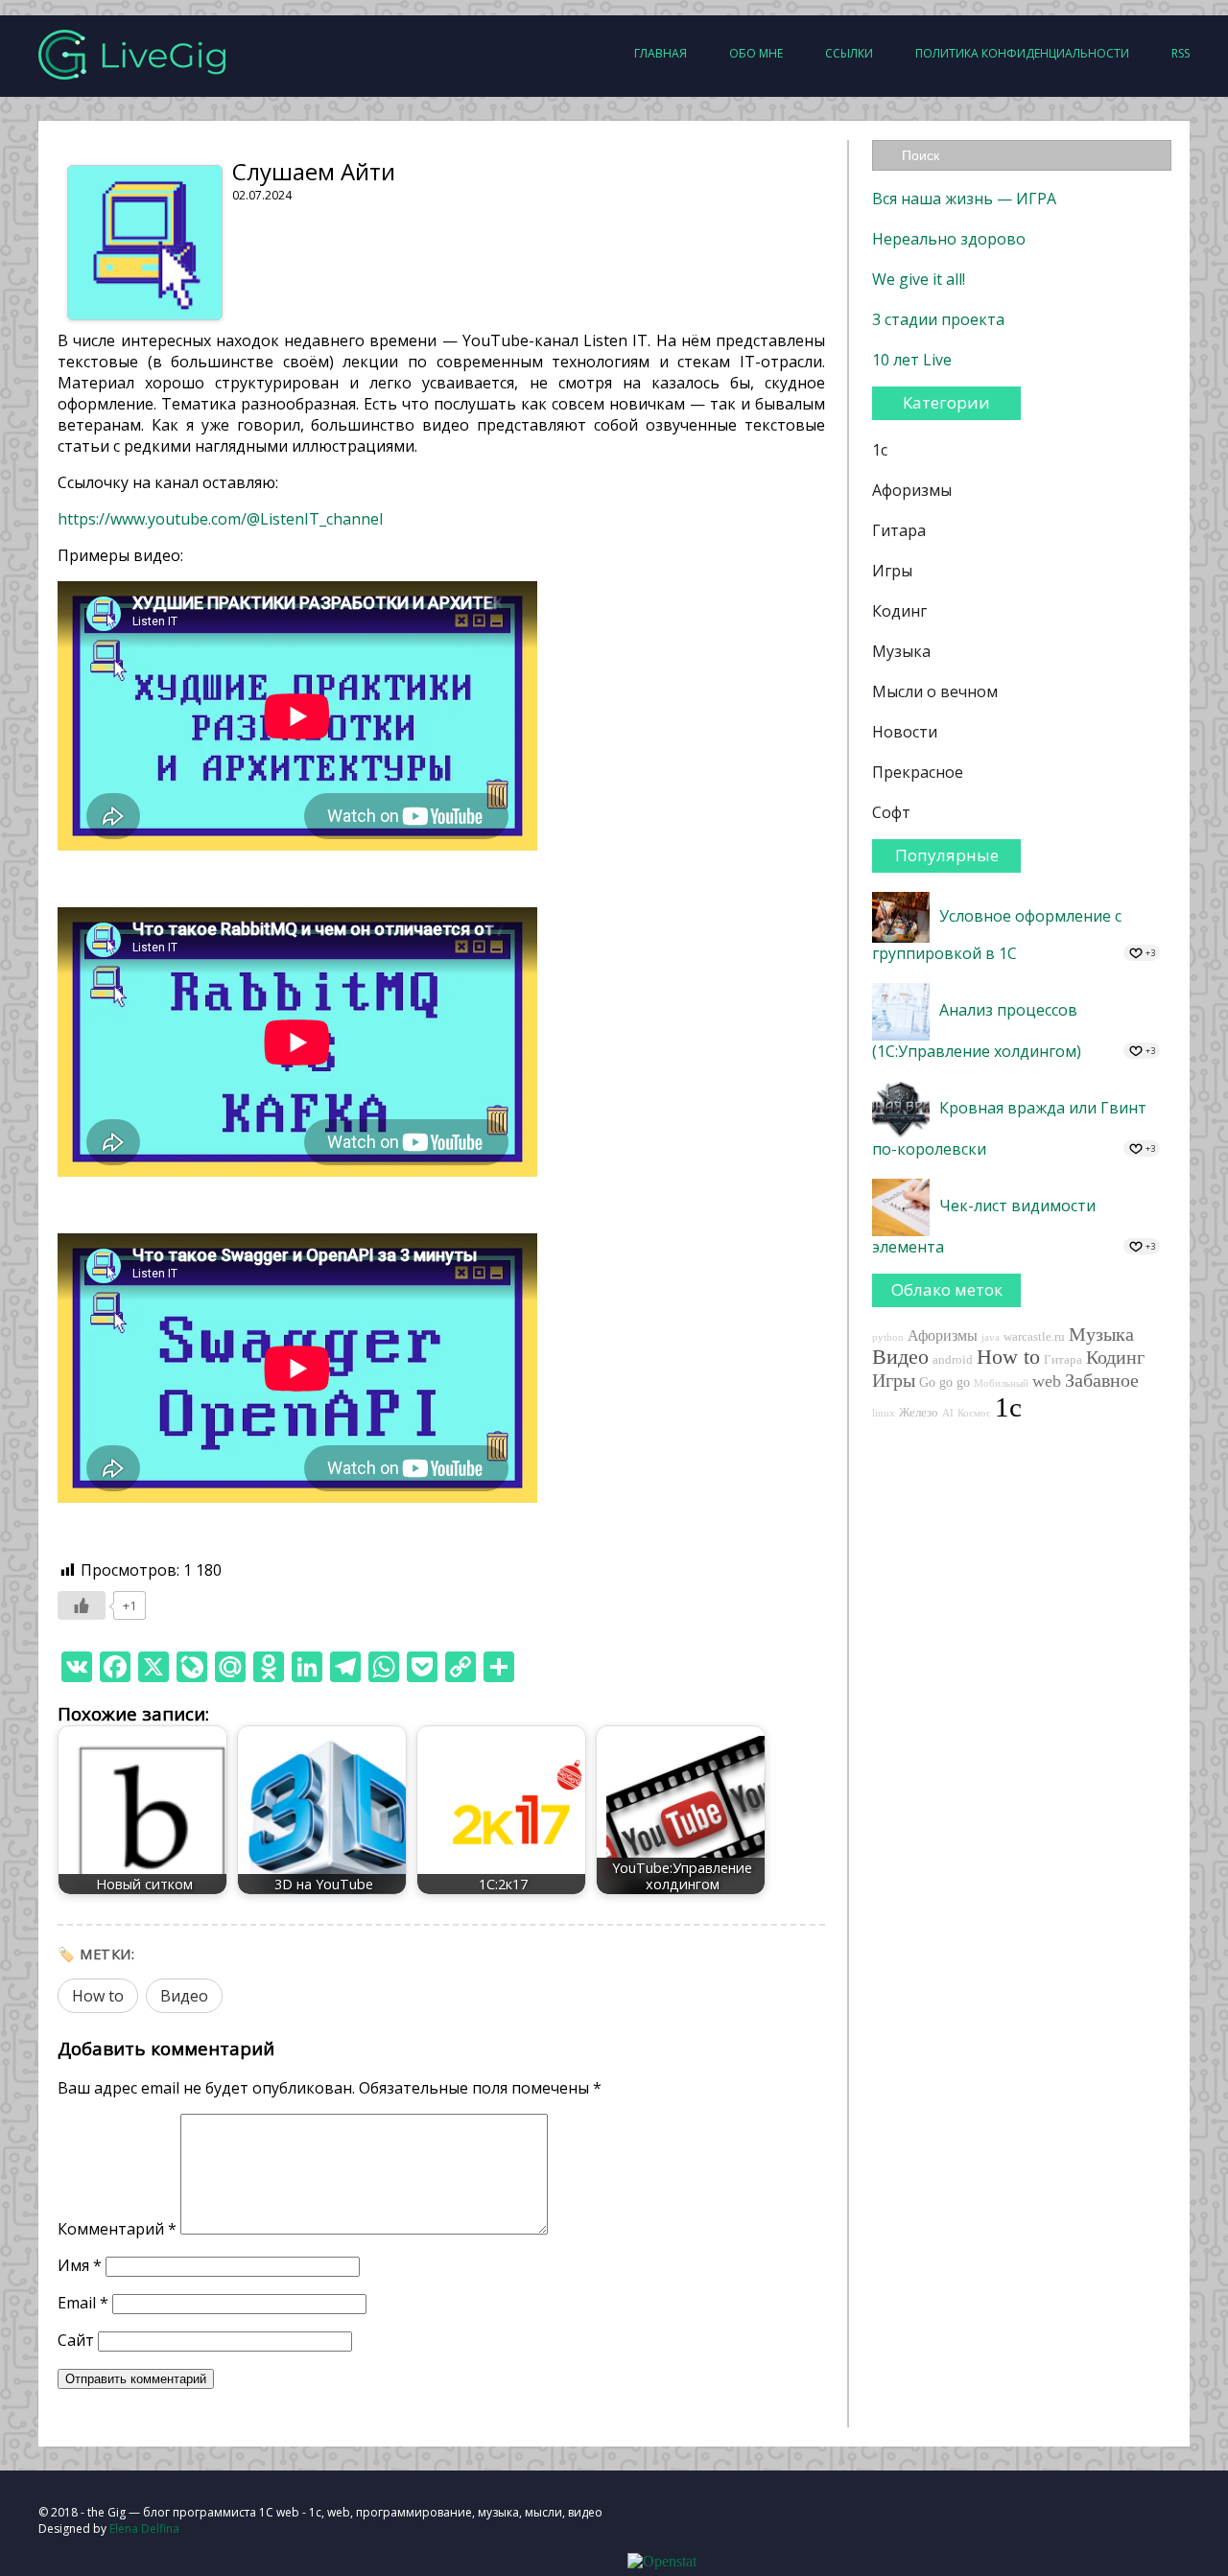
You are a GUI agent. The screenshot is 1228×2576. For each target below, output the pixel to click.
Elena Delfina (144, 2529)
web (1047, 1381)
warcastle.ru (1034, 1337)
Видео (184, 1996)
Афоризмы (912, 490)
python (888, 1337)
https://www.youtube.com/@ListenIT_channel (220, 519)
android (953, 1360)
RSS (1181, 53)
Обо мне (756, 53)
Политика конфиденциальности (1022, 53)
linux (884, 1413)
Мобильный (1001, 1383)
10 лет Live (912, 360)
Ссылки (849, 53)
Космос (974, 1413)
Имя (80, 2265)
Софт (891, 812)
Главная (661, 53)
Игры (892, 571)
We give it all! (919, 279)
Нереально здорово (949, 239)
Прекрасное (918, 772)
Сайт (76, 2340)
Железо (919, 1413)
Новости (905, 732)
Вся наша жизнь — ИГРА (964, 199)
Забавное (1102, 1380)
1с (880, 450)
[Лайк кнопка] (82, 1605)
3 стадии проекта (938, 319)
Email (83, 2303)
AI (948, 1413)
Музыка (901, 651)
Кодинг (899, 611)
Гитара (899, 530)
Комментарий (117, 2229)
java (991, 1337)
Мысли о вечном (935, 691)
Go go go (945, 1382)
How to (98, 1996)
